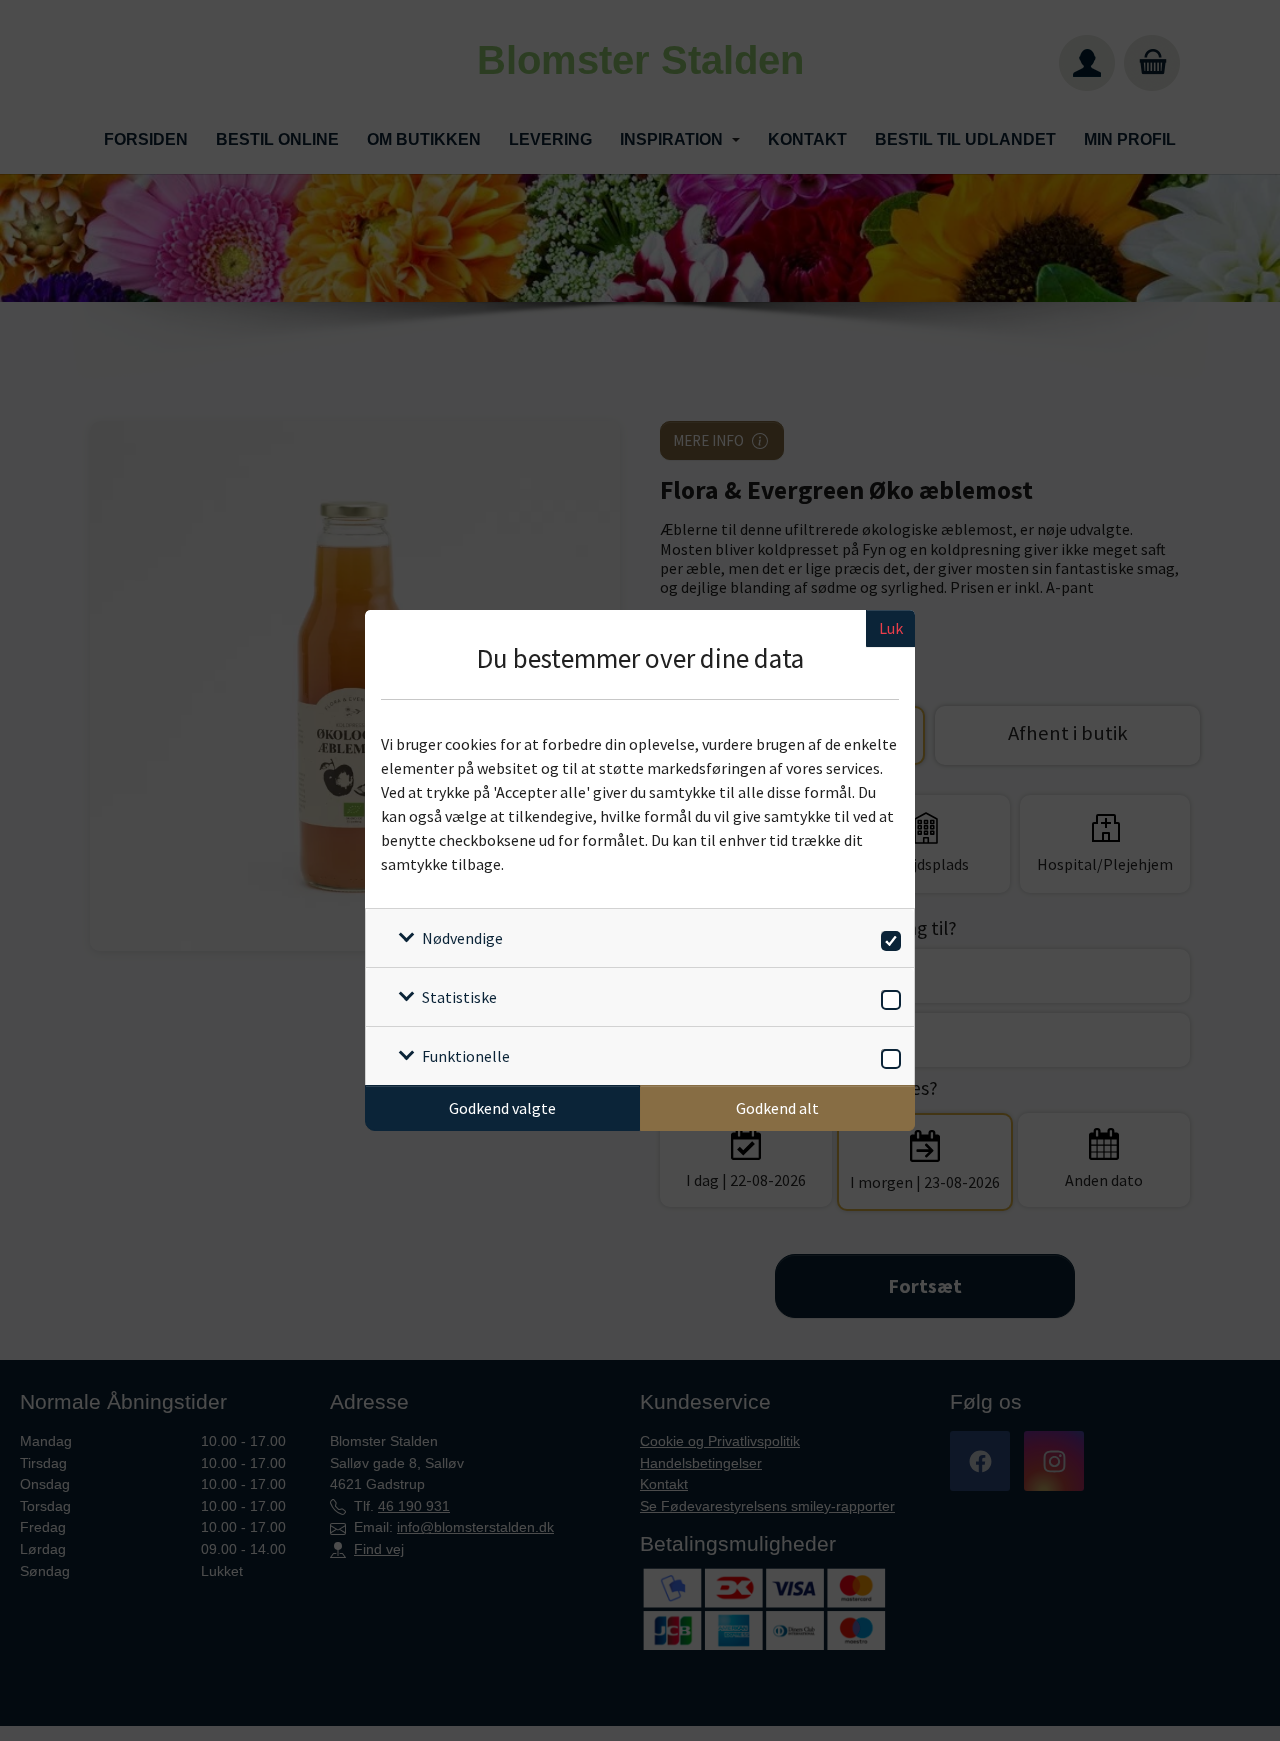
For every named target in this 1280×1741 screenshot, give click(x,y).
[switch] (887, 937)
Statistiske (459, 997)
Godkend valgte (502, 1108)
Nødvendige (462, 938)
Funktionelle (466, 1056)
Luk (891, 628)
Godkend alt (777, 1108)
